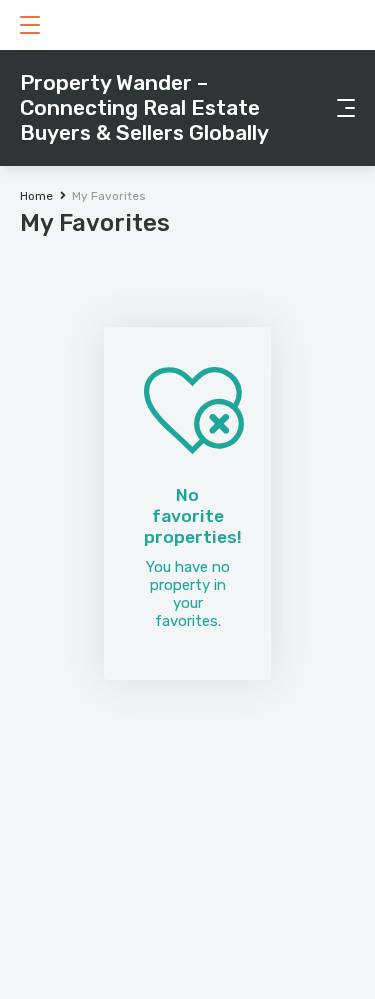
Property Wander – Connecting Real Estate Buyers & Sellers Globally (144, 107)
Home (36, 196)
